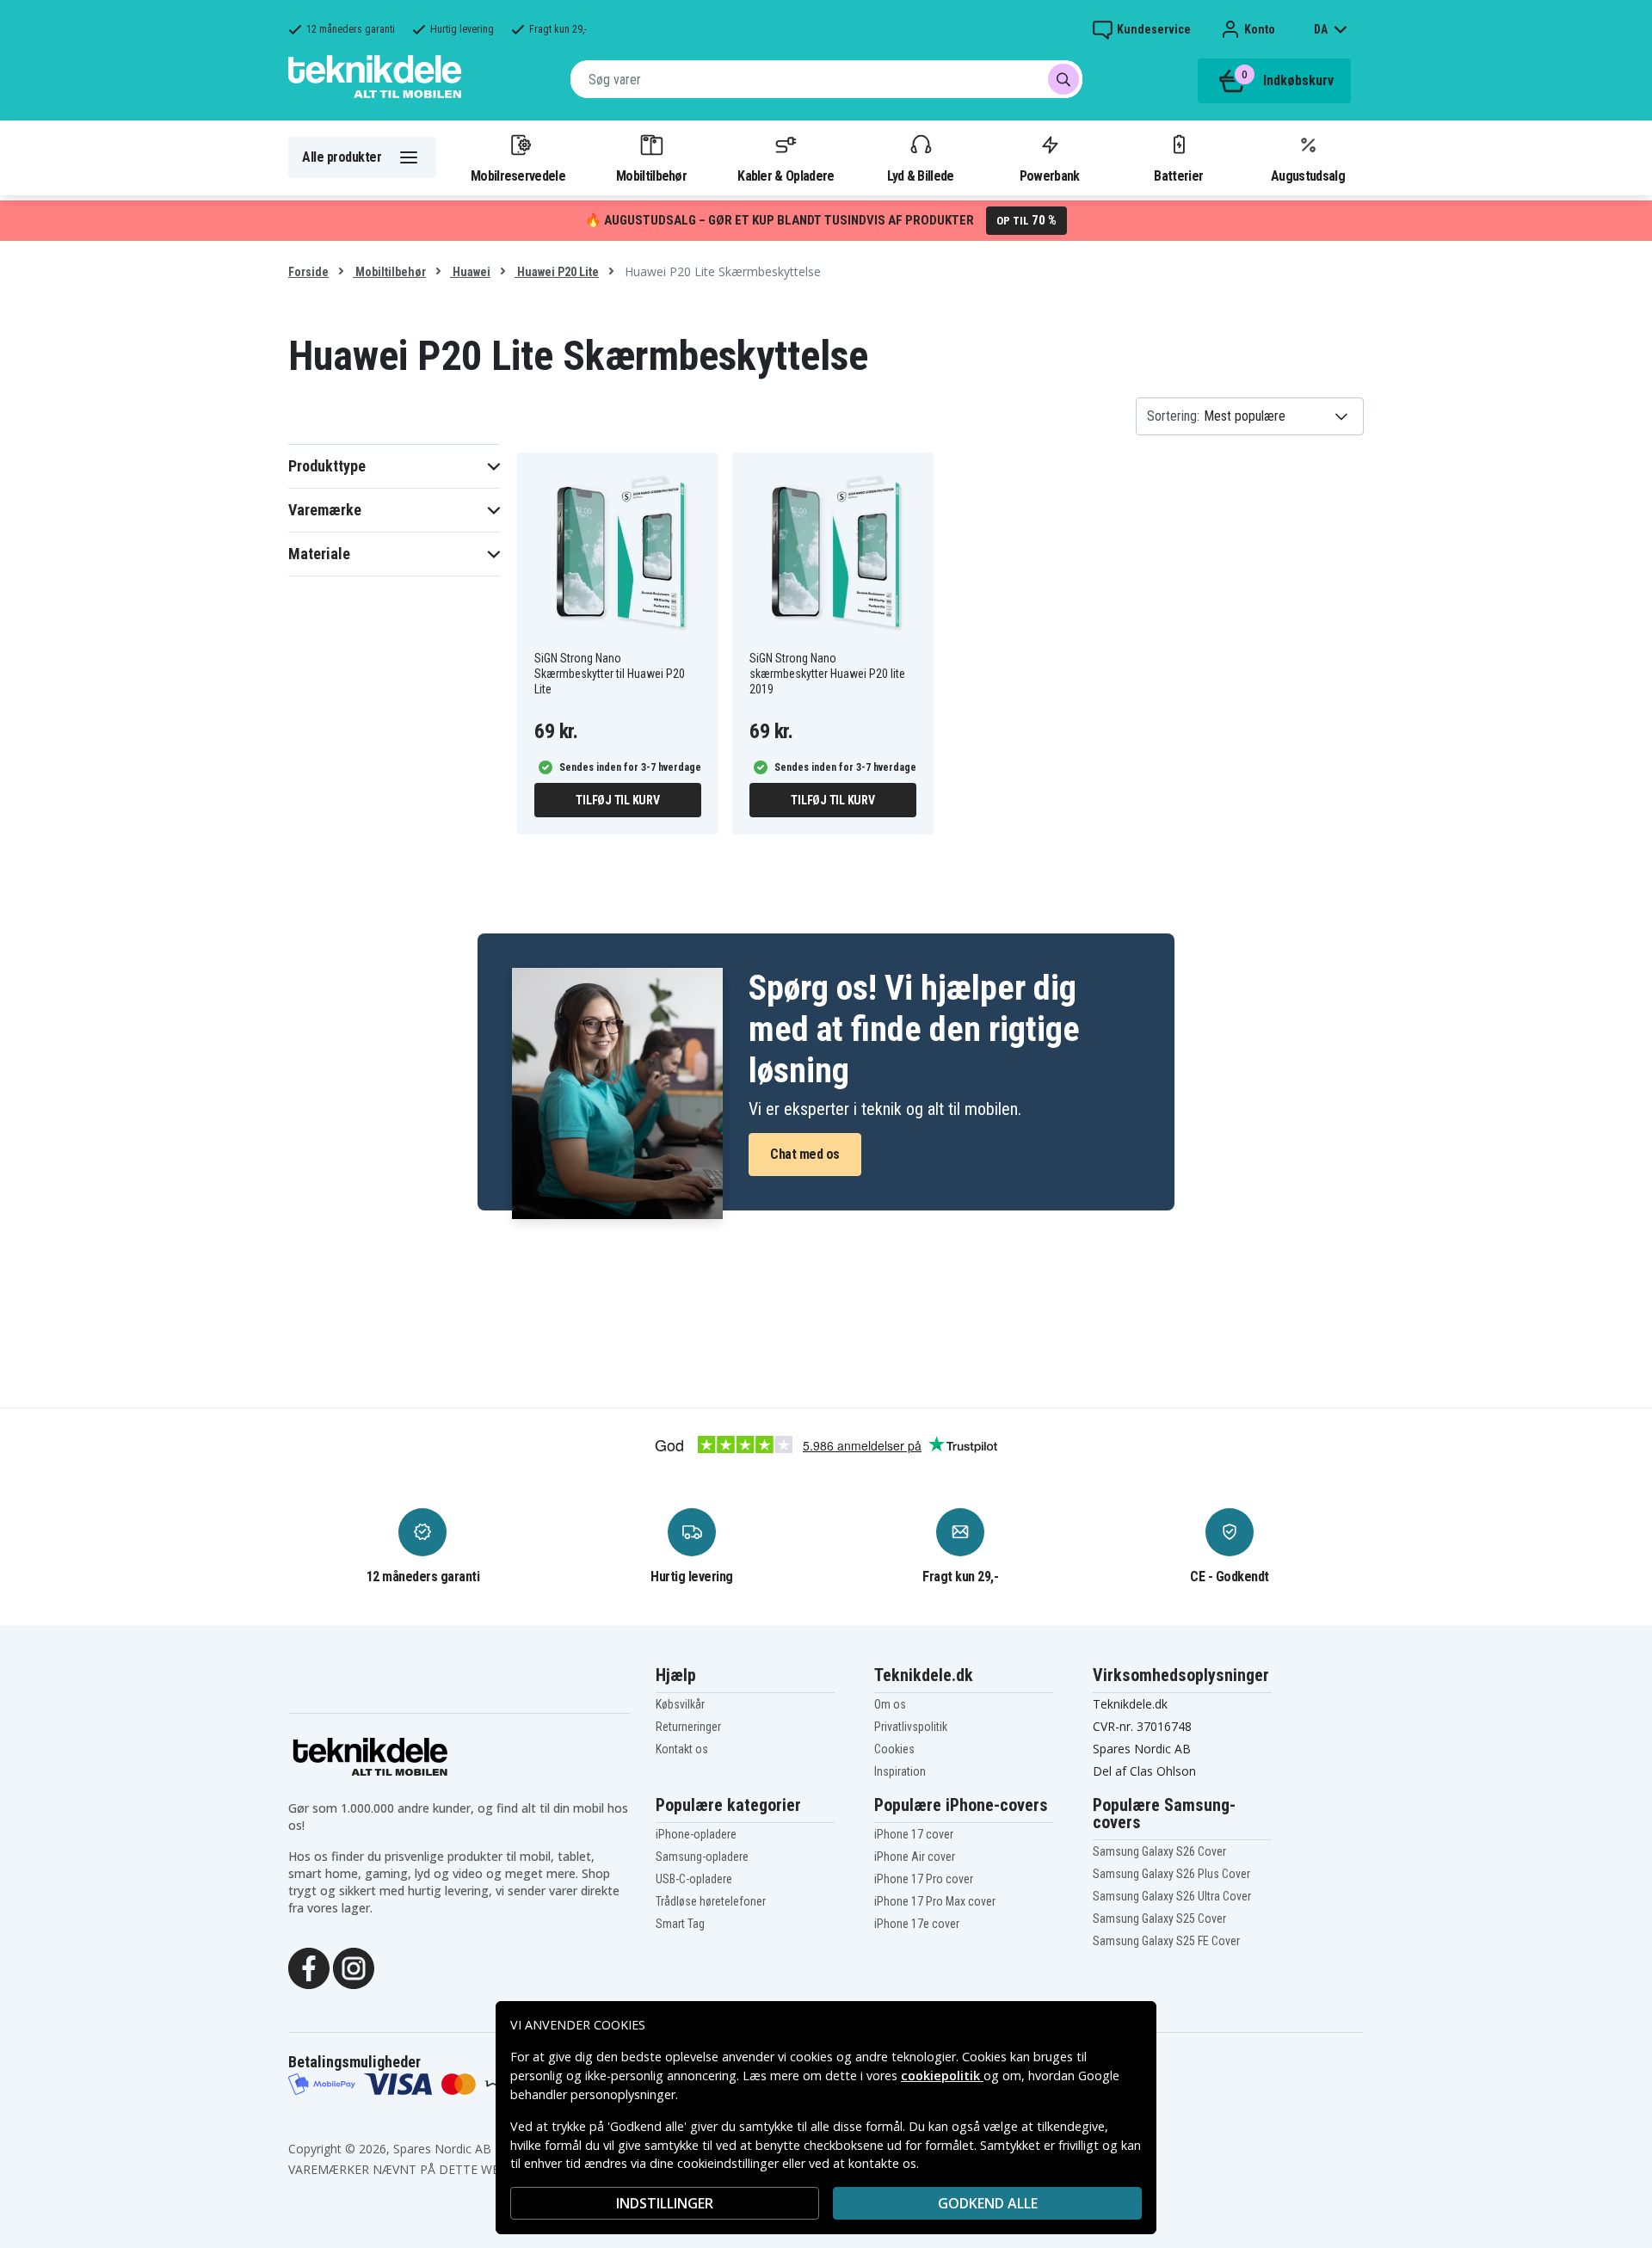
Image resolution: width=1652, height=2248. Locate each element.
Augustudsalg (1308, 176)
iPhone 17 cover (914, 1834)
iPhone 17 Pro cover (924, 1879)
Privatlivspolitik (911, 1727)
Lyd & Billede (921, 176)
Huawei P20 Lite (557, 272)
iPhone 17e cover (917, 1924)
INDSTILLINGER (665, 2203)
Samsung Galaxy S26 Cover (1159, 1851)
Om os (890, 1704)
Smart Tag (680, 1924)
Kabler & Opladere (786, 176)
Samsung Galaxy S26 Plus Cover (1171, 1874)
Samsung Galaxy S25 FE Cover (1166, 1941)
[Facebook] (309, 1967)
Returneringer (688, 1727)
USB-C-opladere (694, 1879)
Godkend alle (988, 2203)
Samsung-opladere (702, 1857)
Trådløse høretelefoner (711, 1901)
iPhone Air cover (915, 1857)
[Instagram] (354, 1967)
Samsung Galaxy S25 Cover (1159, 1918)
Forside (308, 272)
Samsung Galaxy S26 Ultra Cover (1172, 1896)
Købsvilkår (680, 1704)
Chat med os (805, 1154)
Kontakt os (682, 1749)
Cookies (894, 1749)
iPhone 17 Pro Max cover (935, 1901)
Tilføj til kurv (617, 800)
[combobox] (826, 79)
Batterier (1178, 176)
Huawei (470, 272)
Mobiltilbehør (651, 176)
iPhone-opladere (696, 1834)
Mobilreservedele (518, 176)
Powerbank (1050, 176)
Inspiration (900, 1771)
